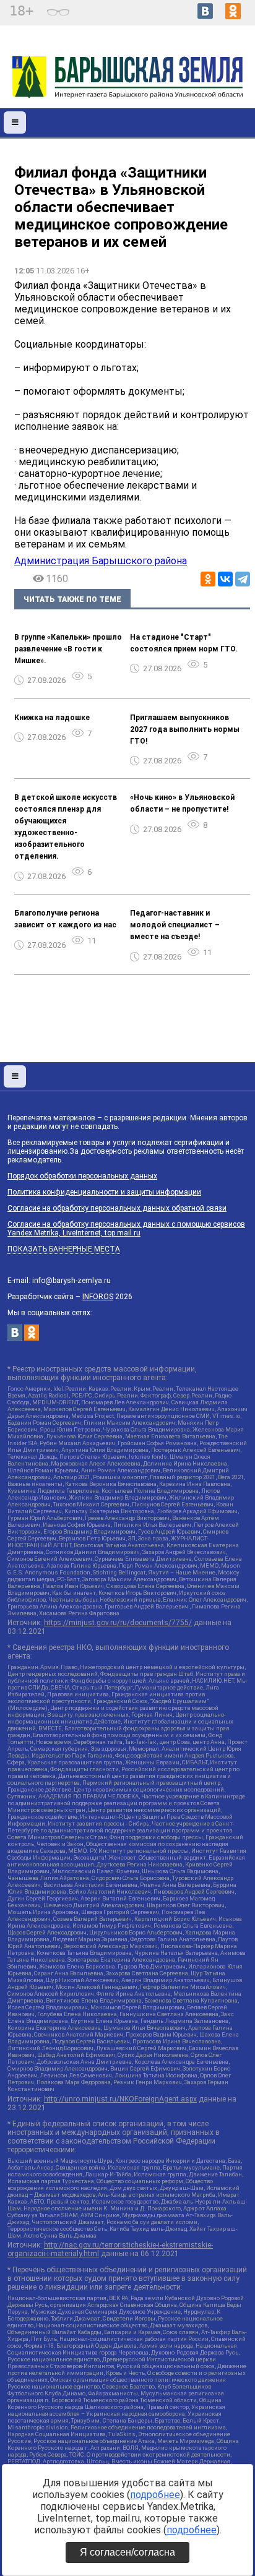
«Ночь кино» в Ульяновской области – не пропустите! (182, 803)
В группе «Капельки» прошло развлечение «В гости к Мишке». (68, 649)
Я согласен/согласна (127, 2552)
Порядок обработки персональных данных (82, 1176)
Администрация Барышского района (101, 561)
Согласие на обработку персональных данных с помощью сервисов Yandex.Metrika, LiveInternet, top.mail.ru (126, 1229)
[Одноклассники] (208, 579)
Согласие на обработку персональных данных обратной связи (117, 1208)
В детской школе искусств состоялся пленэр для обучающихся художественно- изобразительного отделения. (66, 827)
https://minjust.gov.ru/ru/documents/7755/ (118, 1623)
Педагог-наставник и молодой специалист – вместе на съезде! (175, 925)
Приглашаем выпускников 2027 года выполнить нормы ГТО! (185, 729)
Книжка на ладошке (52, 718)
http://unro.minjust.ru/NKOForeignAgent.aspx (120, 2099)
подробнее (155, 2495)
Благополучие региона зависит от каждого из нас (65, 919)
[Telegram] (243, 579)
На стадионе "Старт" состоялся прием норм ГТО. (184, 643)
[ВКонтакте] (225, 579)
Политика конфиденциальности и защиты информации (104, 1192)
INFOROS (98, 1297)
